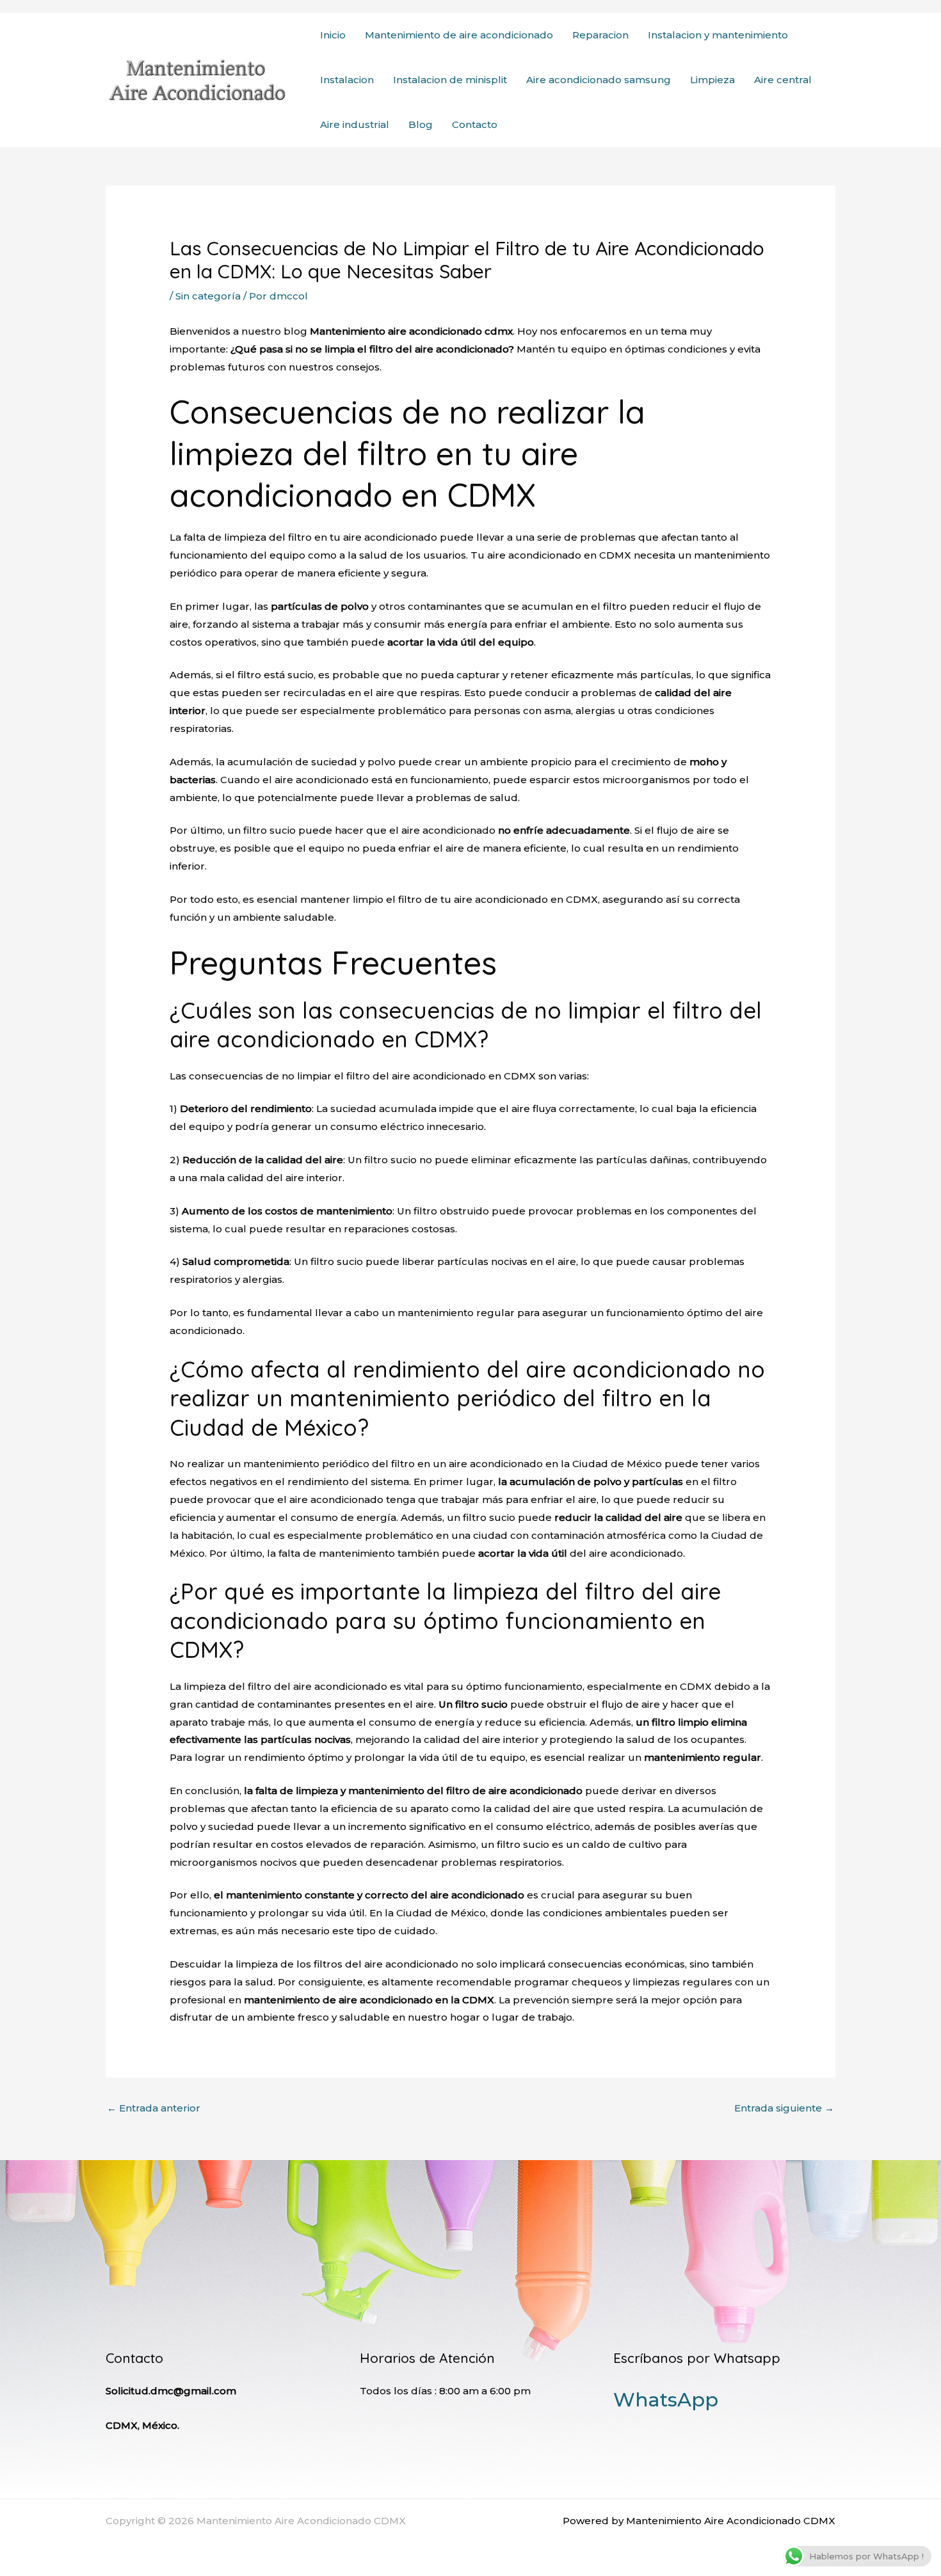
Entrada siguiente (784, 2108)
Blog (421, 124)
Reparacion (600, 35)
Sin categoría (208, 296)
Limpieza (712, 80)
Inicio (333, 35)
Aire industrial (355, 124)
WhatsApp (666, 2400)
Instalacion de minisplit (450, 80)
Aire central (783, 80)
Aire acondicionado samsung (599, 80)
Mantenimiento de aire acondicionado (459, 35)
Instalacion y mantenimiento (718, 35)
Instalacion (347, 80)
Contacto (475, 124)
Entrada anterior (154, 2108)
